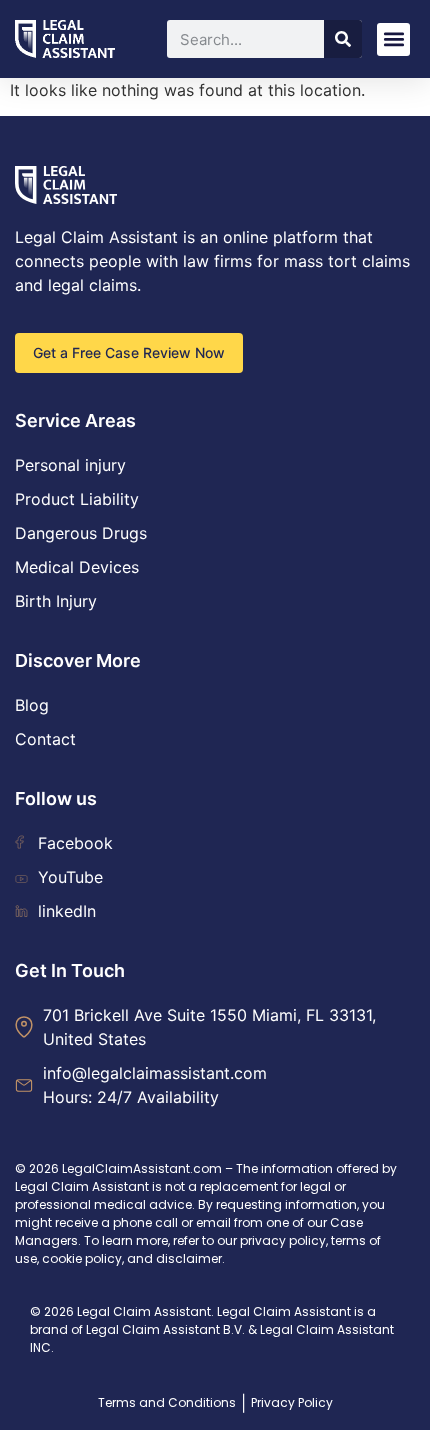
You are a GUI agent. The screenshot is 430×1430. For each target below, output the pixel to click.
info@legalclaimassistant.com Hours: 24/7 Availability (155, 1085)
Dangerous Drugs (81, 533)
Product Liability (77, 499)
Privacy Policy (292, 1402)
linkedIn (67, 911)
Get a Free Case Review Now (129, 352)
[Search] (343, 39)
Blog (32, 705)
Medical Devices (77, 567)
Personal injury (70, 465)
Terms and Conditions (167, 1402)
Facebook (75, 843)
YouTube (70, 877)
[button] (393, 39)
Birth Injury (56, 601)
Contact (45, 739)
